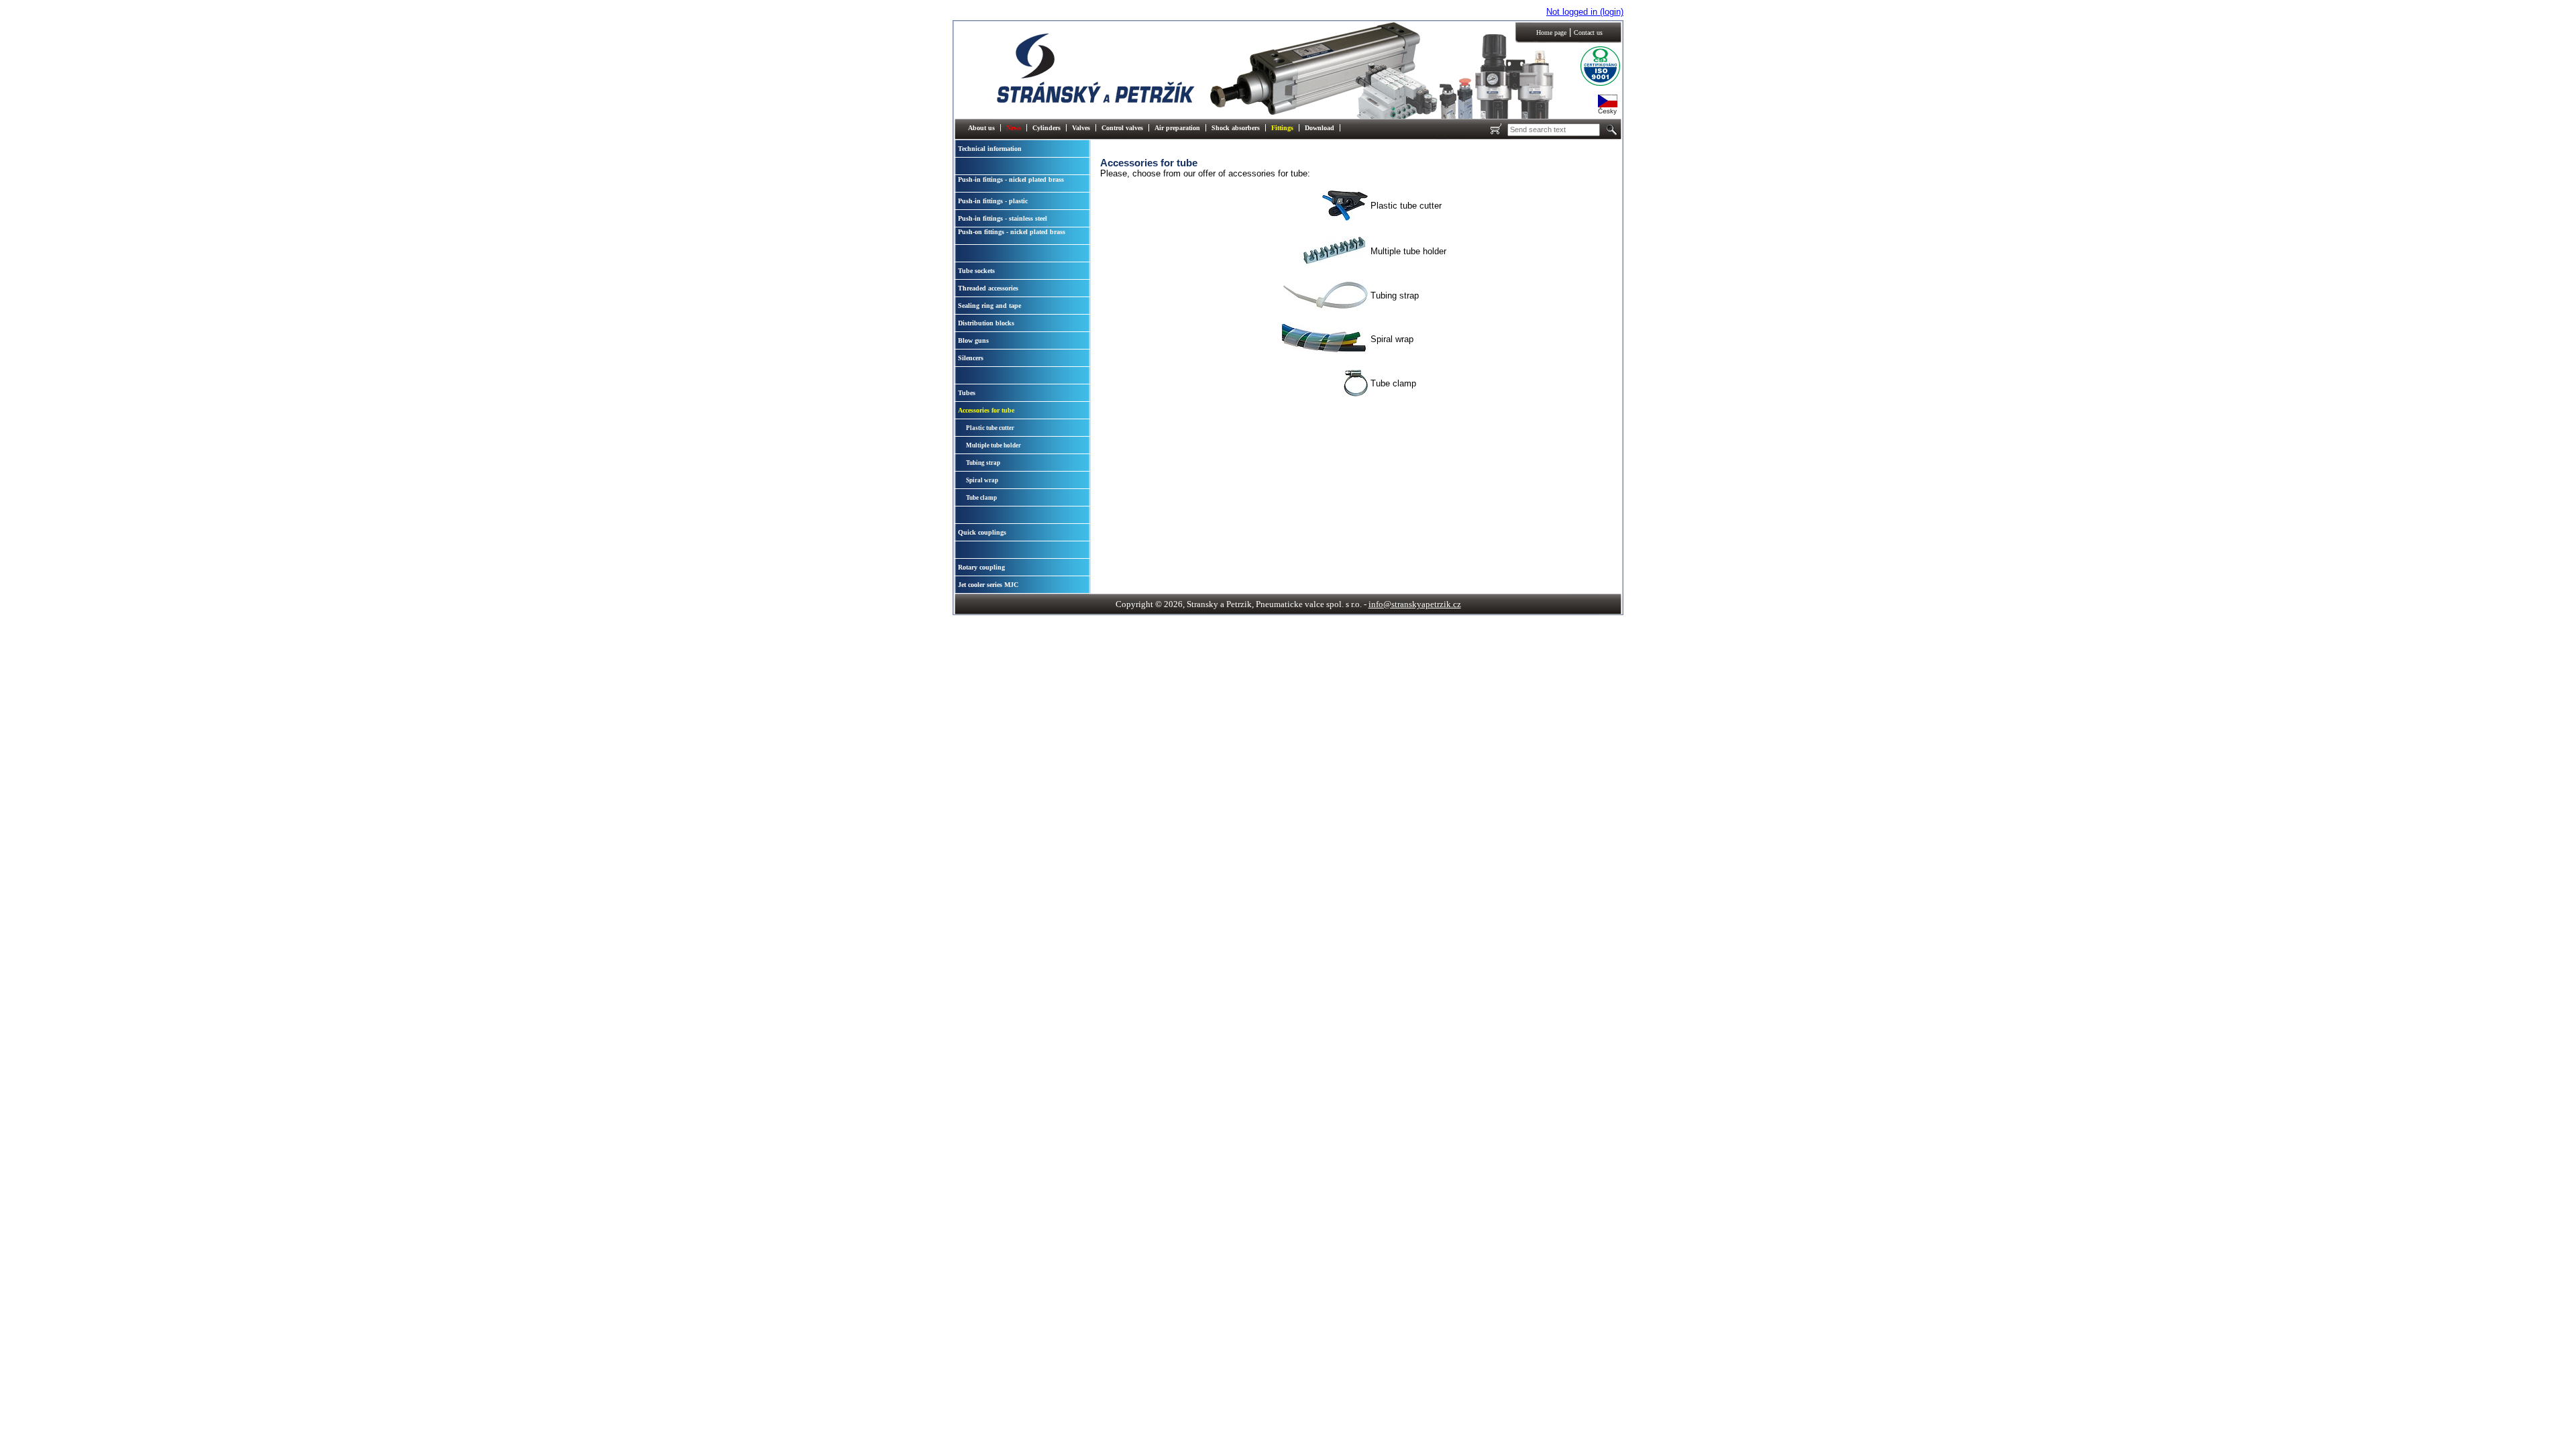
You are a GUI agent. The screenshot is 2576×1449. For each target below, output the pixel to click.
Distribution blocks (986, 323)
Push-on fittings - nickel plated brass (1012, 232)
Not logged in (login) (1585, 12)
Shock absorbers (1236, 128)
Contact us (1588, 33)
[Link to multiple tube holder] (1334, 263)
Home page (1551, 33)
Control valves (1122, 128)
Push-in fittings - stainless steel (1003, 218)
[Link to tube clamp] (1356, 393)
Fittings (1282, 128)
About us (981, 128)
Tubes (967, 393)
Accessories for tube (986, 410)
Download (1320, 128)
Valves (1081, 128)
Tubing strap (983, 463)
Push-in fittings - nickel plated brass (1011, 179)
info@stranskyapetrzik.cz (1415, 604)
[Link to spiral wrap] (1325, 351)
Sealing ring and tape (989, 306)
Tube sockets (976, 271)
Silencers (971, 358)
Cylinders (1046, 128)
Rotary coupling (981, 567)
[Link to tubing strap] (1326, 306)
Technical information (990, 149)
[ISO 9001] (1590, 84)
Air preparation (1177, 128)
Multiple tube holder (994, 445)
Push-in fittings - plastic (993, 201)
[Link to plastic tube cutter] (1345, 218)
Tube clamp (981, 498)
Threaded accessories (988, 288)
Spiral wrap (982, 480)
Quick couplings (982, 532)
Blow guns (973, 340)
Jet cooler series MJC (988, 585)
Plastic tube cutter (990, 428)
